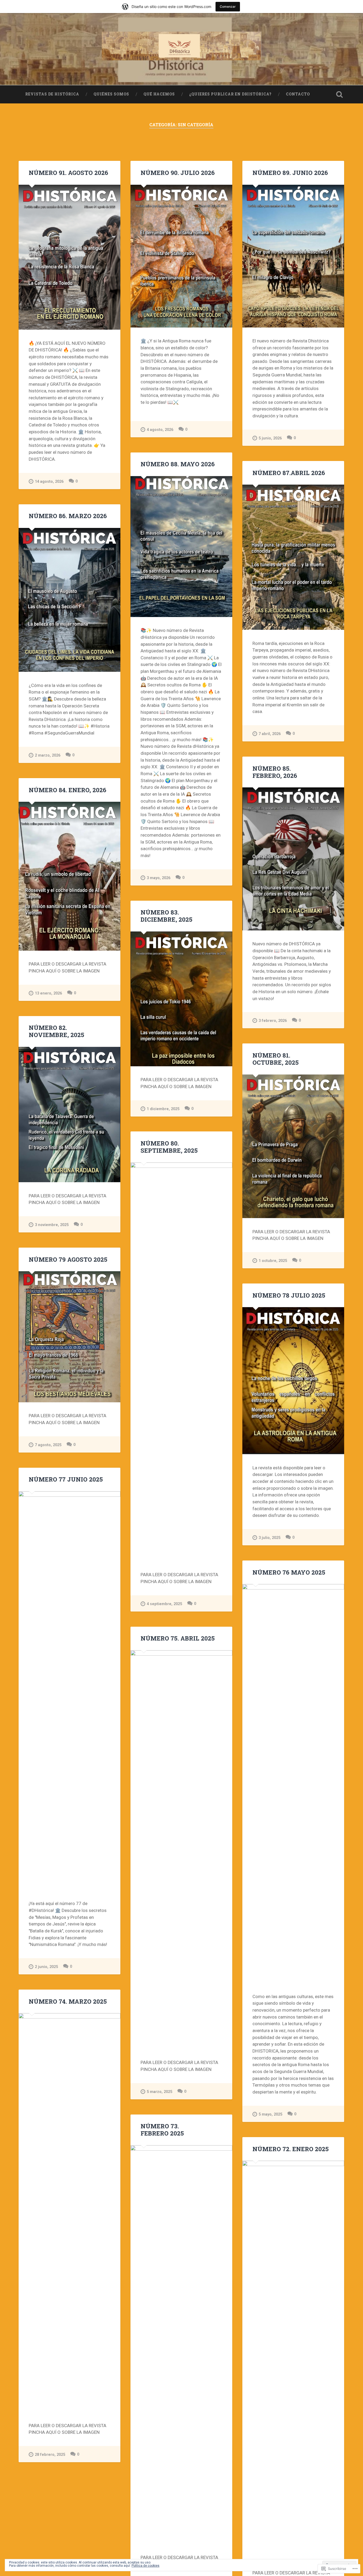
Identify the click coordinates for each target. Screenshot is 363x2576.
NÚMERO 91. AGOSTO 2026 (68, 173)
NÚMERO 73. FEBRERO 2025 (162, 2130)
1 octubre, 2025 (273, 1261)
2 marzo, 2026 (48, 755)
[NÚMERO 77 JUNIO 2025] (69, 1691)
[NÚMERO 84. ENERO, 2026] (69, 876)
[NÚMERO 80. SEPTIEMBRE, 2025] (181, 1362)
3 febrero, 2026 (273, 1021)
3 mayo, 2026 (159, 878)
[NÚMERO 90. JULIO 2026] (181, 256)
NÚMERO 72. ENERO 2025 (291, 2149)
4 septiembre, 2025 (164, 1604)
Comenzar (228, 7)
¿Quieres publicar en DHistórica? (230, 94)
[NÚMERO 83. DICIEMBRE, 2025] (181, 999)
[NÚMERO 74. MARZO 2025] (69, 2213)
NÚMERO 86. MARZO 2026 (68, 516)
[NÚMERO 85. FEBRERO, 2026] (293, 859)
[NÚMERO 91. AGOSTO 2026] (69, 257)
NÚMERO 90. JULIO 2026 (178, 173)
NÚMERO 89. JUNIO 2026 (290, 173)
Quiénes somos (111, 94)
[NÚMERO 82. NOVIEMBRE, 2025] (69, 1115)
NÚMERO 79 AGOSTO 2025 (68, 1259)
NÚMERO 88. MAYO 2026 (178, 464)
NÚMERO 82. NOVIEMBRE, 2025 (56, 1031)
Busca (340, 94)
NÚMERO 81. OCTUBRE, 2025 (276, 1059)
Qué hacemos (159, 94)
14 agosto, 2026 (49, 482)
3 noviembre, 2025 (52, 1225)
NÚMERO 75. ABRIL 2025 (178, 1638)
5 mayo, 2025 (270, 2114)
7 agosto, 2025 (48, 1445)
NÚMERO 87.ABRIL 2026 (289, 473)
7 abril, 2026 (270, 734)
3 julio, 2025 (269, 1538)
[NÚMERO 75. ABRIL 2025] (181, 1850)
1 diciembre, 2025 (163, 1109)
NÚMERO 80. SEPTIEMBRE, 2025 (169, 1147)
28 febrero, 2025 (50, 2455)
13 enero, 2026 (48, 993)
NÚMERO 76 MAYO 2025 (289, 1572)
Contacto (298, 94)
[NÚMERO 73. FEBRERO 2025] (181, 2345)
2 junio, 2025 (46, 1967)
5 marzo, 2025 (159, 2092)
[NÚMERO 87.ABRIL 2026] (293, 557)
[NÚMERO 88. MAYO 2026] (181, 547)
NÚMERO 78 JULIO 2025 (289, 1295)
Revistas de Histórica (52, 94)
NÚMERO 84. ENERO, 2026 (67, 790)
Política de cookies (145, 2566)
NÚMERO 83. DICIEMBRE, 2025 (166, 916)
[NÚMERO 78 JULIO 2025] (293, 1381)
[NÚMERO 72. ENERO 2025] (293, 2360)
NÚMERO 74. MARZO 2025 (68, 2001)
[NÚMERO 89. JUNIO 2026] (293, 256)
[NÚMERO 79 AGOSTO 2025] (69, 1337)
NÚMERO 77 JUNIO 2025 (66, 1479)
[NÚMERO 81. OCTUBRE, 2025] (293, 1146)
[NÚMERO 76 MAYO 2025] (293, 1784)
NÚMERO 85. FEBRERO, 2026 (275, 772)
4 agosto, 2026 (160, 430)
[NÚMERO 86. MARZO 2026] (69, 600)
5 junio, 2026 (270, 438)
